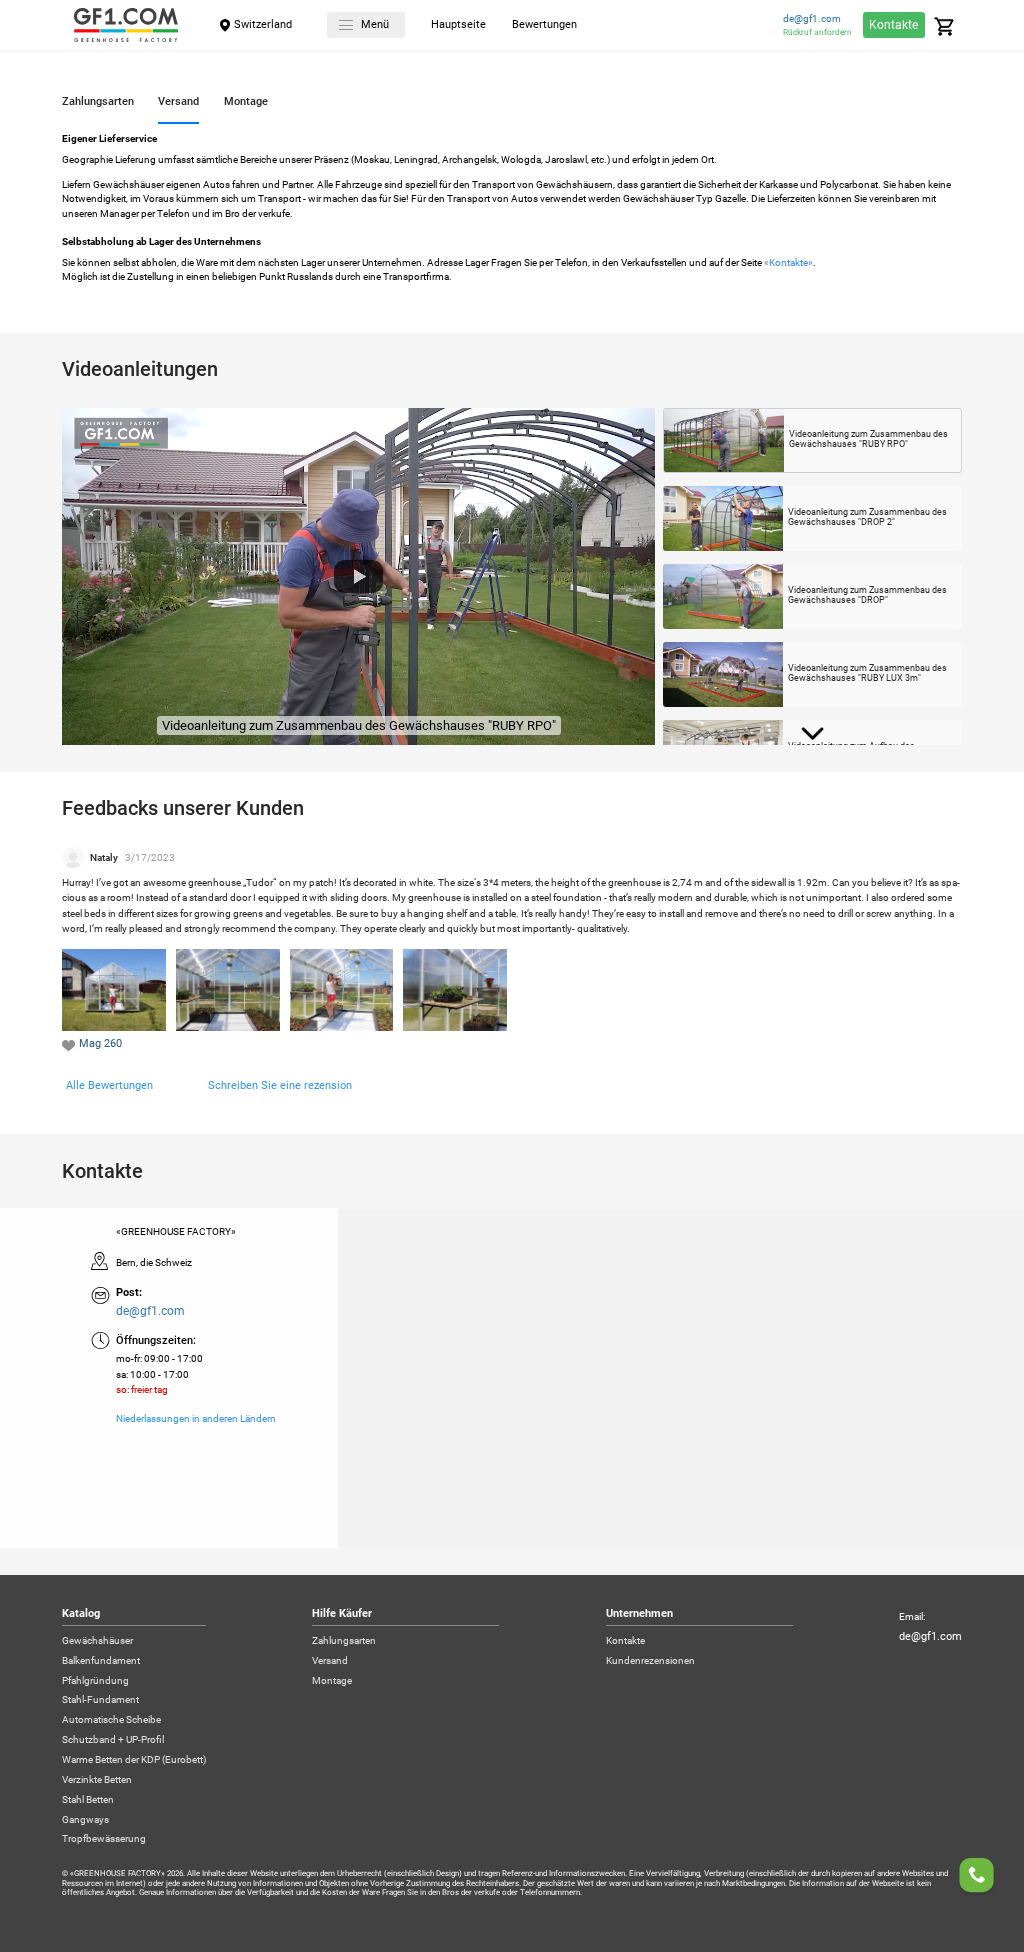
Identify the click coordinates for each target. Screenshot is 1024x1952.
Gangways (85, 1820)
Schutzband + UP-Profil (113, 1740)
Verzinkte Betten (97, 1780)
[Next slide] (812, 733)
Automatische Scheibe (111, 1720)
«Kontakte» (788, 262)
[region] (512, 1378)
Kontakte (893, 25)
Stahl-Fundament (100, 1700)
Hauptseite (458, 25)
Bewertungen (544, 25)
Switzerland (263, 24)
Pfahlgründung (95, 1681)
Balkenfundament (101, 1661)
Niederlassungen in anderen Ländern (196, 1419)
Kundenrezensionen (650, 1661)
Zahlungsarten (344, 1641)
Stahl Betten (88, 1800)
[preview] (359, 577)
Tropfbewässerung (104, 1839)
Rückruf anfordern (817, 32)
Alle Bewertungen (109, 1085)
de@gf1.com (812, 19)
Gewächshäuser (97, 1641)
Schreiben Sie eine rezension (280, 1085)
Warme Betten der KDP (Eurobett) (134, 1760)
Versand (330, 1661)
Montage (332, 1681)
